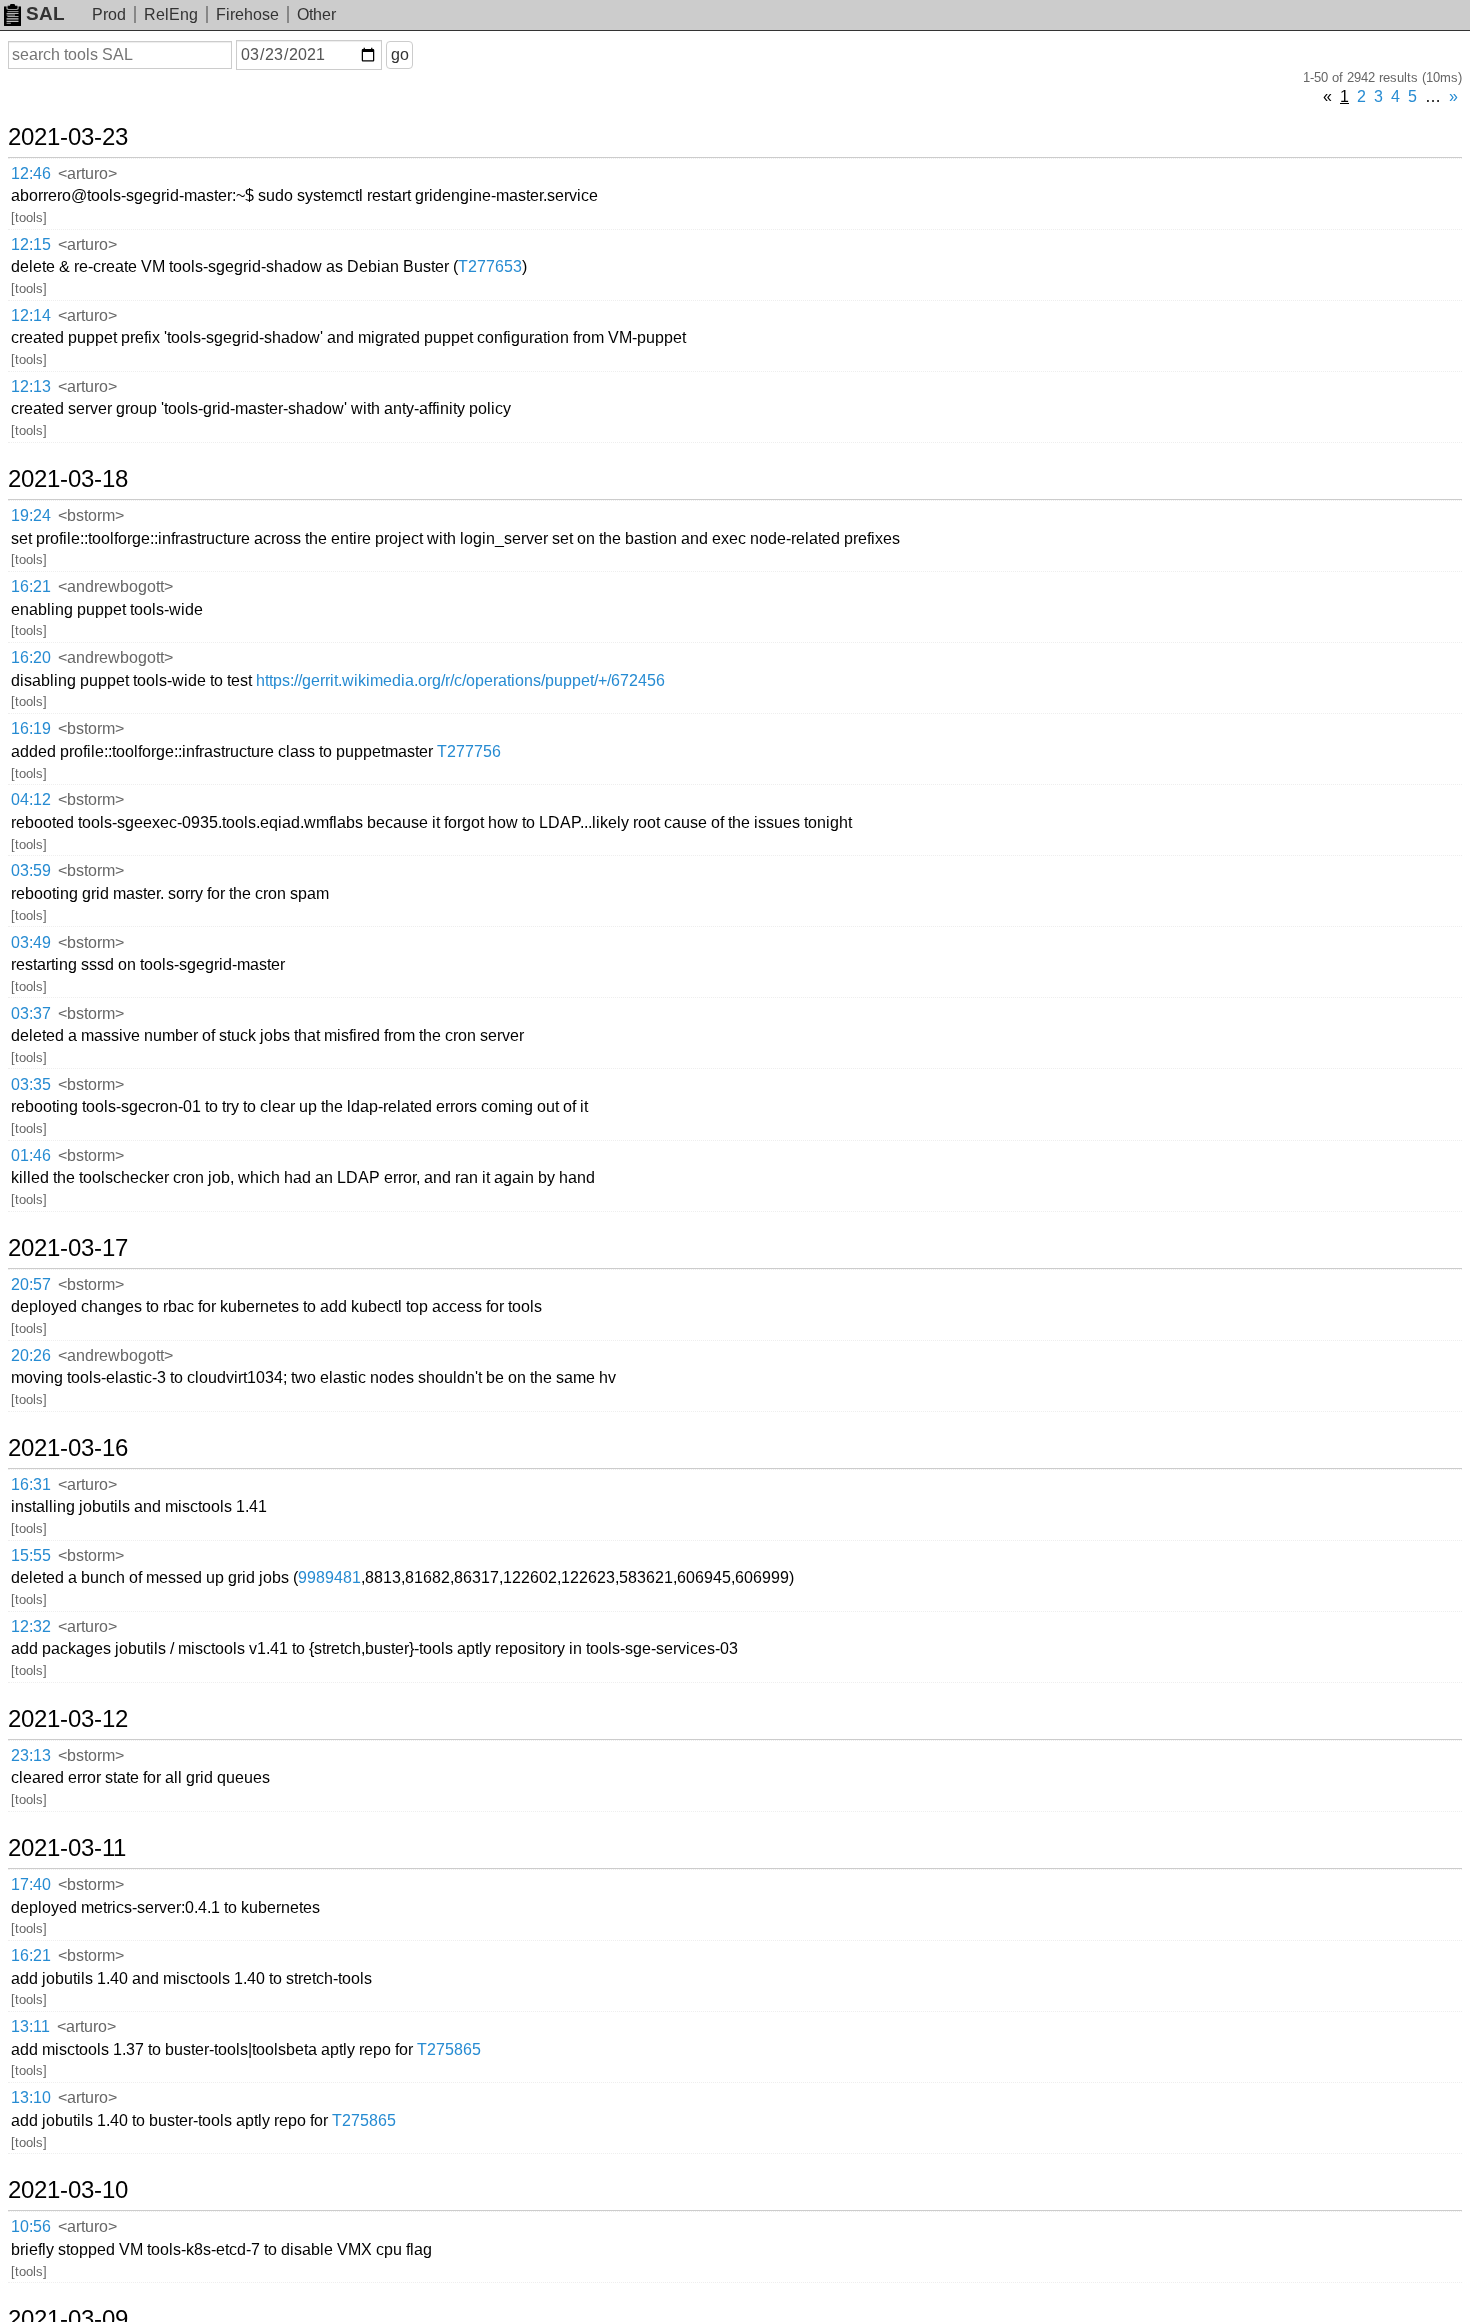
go (400, 54)
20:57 (31, 1284)
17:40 (31, 1884)
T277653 (490, 266)
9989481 (329, 1577)
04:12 (31, 799)
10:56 (31, 2226)
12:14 (31, 315)
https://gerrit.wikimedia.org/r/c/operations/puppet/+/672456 (460, 680)
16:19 (31, 728)
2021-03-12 (68, 1719)
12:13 (31, 386)
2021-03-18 (68, 479)
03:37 (31, 1013)
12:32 (31, 1626)
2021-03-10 (68, 2190)
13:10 (31, 2097)
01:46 (31, 1155)
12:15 (31, 244)
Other (316, 14)
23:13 (31, 1755)
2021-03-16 (68, 1448)
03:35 (31, 1084)
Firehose (247, 14)
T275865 (449, 2049)
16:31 (31, 1484)
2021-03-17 (68, 1248)
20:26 (31, 1355)
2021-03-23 (68, 137)
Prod (109, 14)
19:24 (31, 515)
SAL (45, 13)
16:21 (31, 586)
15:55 (31, 1555)
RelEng (171, 14)
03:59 (31, 870)
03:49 (31, 942)
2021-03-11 (67, 1848)
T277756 (469, 751)
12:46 (31, 173)
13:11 (30, 2026)
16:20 (31, 657)
